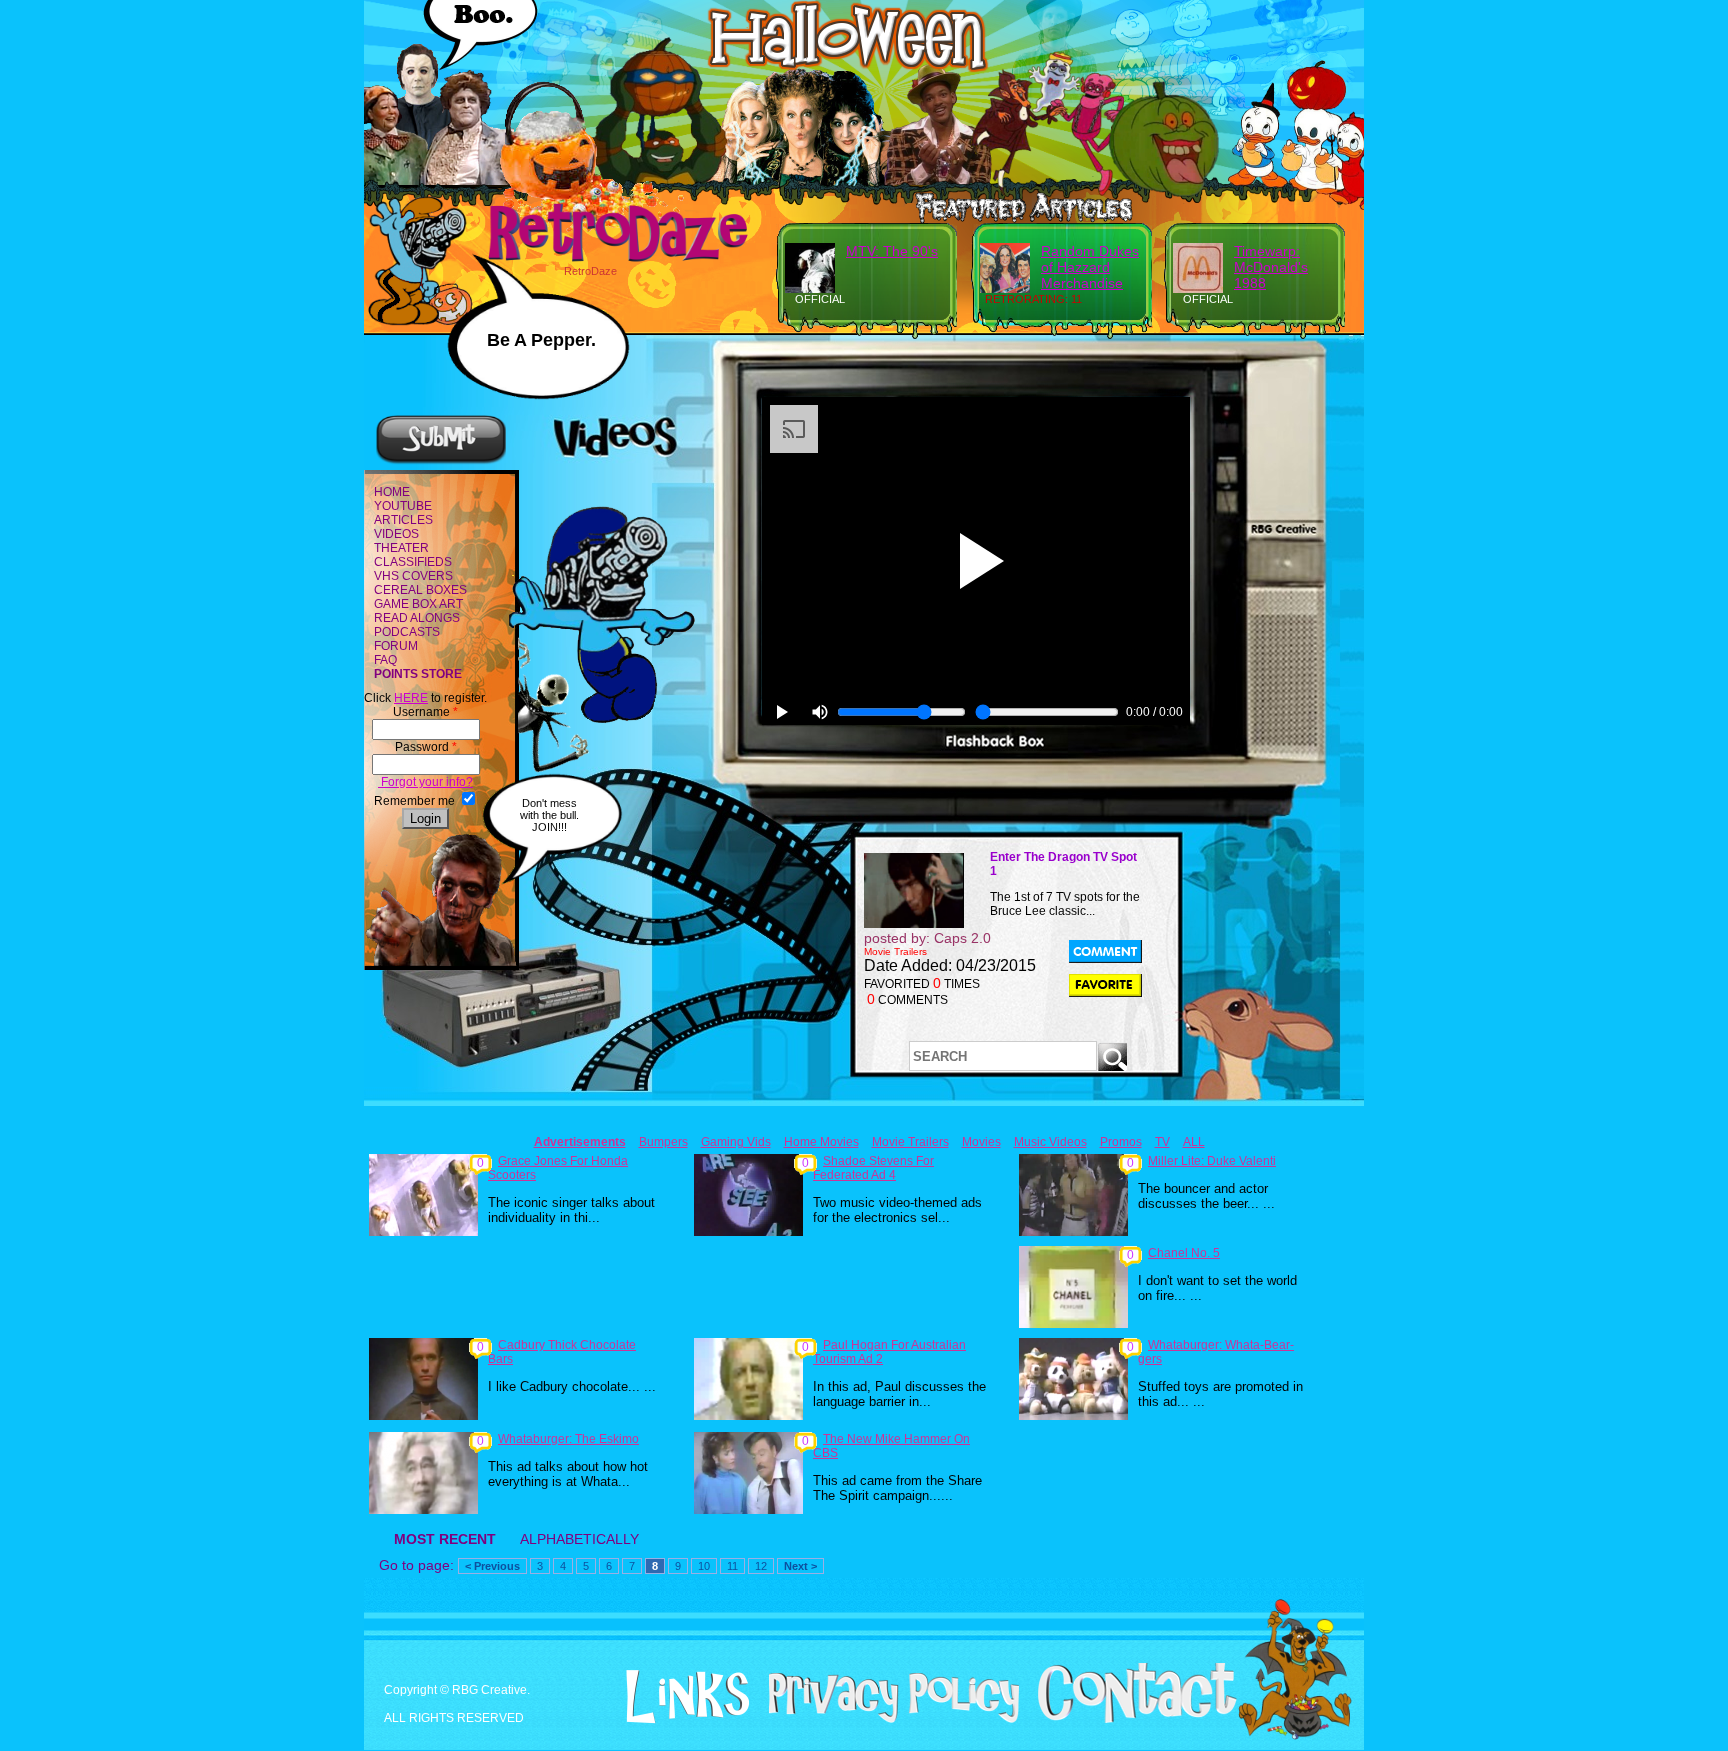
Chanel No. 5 (1184, 1253)
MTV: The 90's (892, 251)
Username (425, 712)
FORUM (396, 646)
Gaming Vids (736, 1142)
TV (1162, 1142)
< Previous (492, 1566)
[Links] (680, 1697)
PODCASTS (407, 632)
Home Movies (821, 1142)
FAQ (385, 660)
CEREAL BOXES (420, 590)
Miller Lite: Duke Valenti (1212, 1161)
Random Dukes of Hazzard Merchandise (1090, 267)
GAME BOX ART (418, 604)
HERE (411, 698)
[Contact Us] (1129, 1719)
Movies (981, 1142)
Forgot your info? (425, 782)
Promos (1121, 1142)
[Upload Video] (441, 461)
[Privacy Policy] (886, 1719)
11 (732, 1566)
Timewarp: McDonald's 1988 (1271, 267)
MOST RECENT (445, 1539)
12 (761, 1566)
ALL (1194, 1142)
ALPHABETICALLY (579, 1539)
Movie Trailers (910, 1142)
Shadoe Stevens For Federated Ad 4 (873, 1168)
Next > (800, 1566)
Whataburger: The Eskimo (568, 1439)
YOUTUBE (403, 506)
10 (704, 1566)
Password (426, 747)
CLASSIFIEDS (413, 562)
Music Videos (1050, 1142)
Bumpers (663, 1142)
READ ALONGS (417, 618)
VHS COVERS (413, 576)
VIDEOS (396, 534)
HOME (392, 492)
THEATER (401, 548)
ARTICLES (403, 520)
